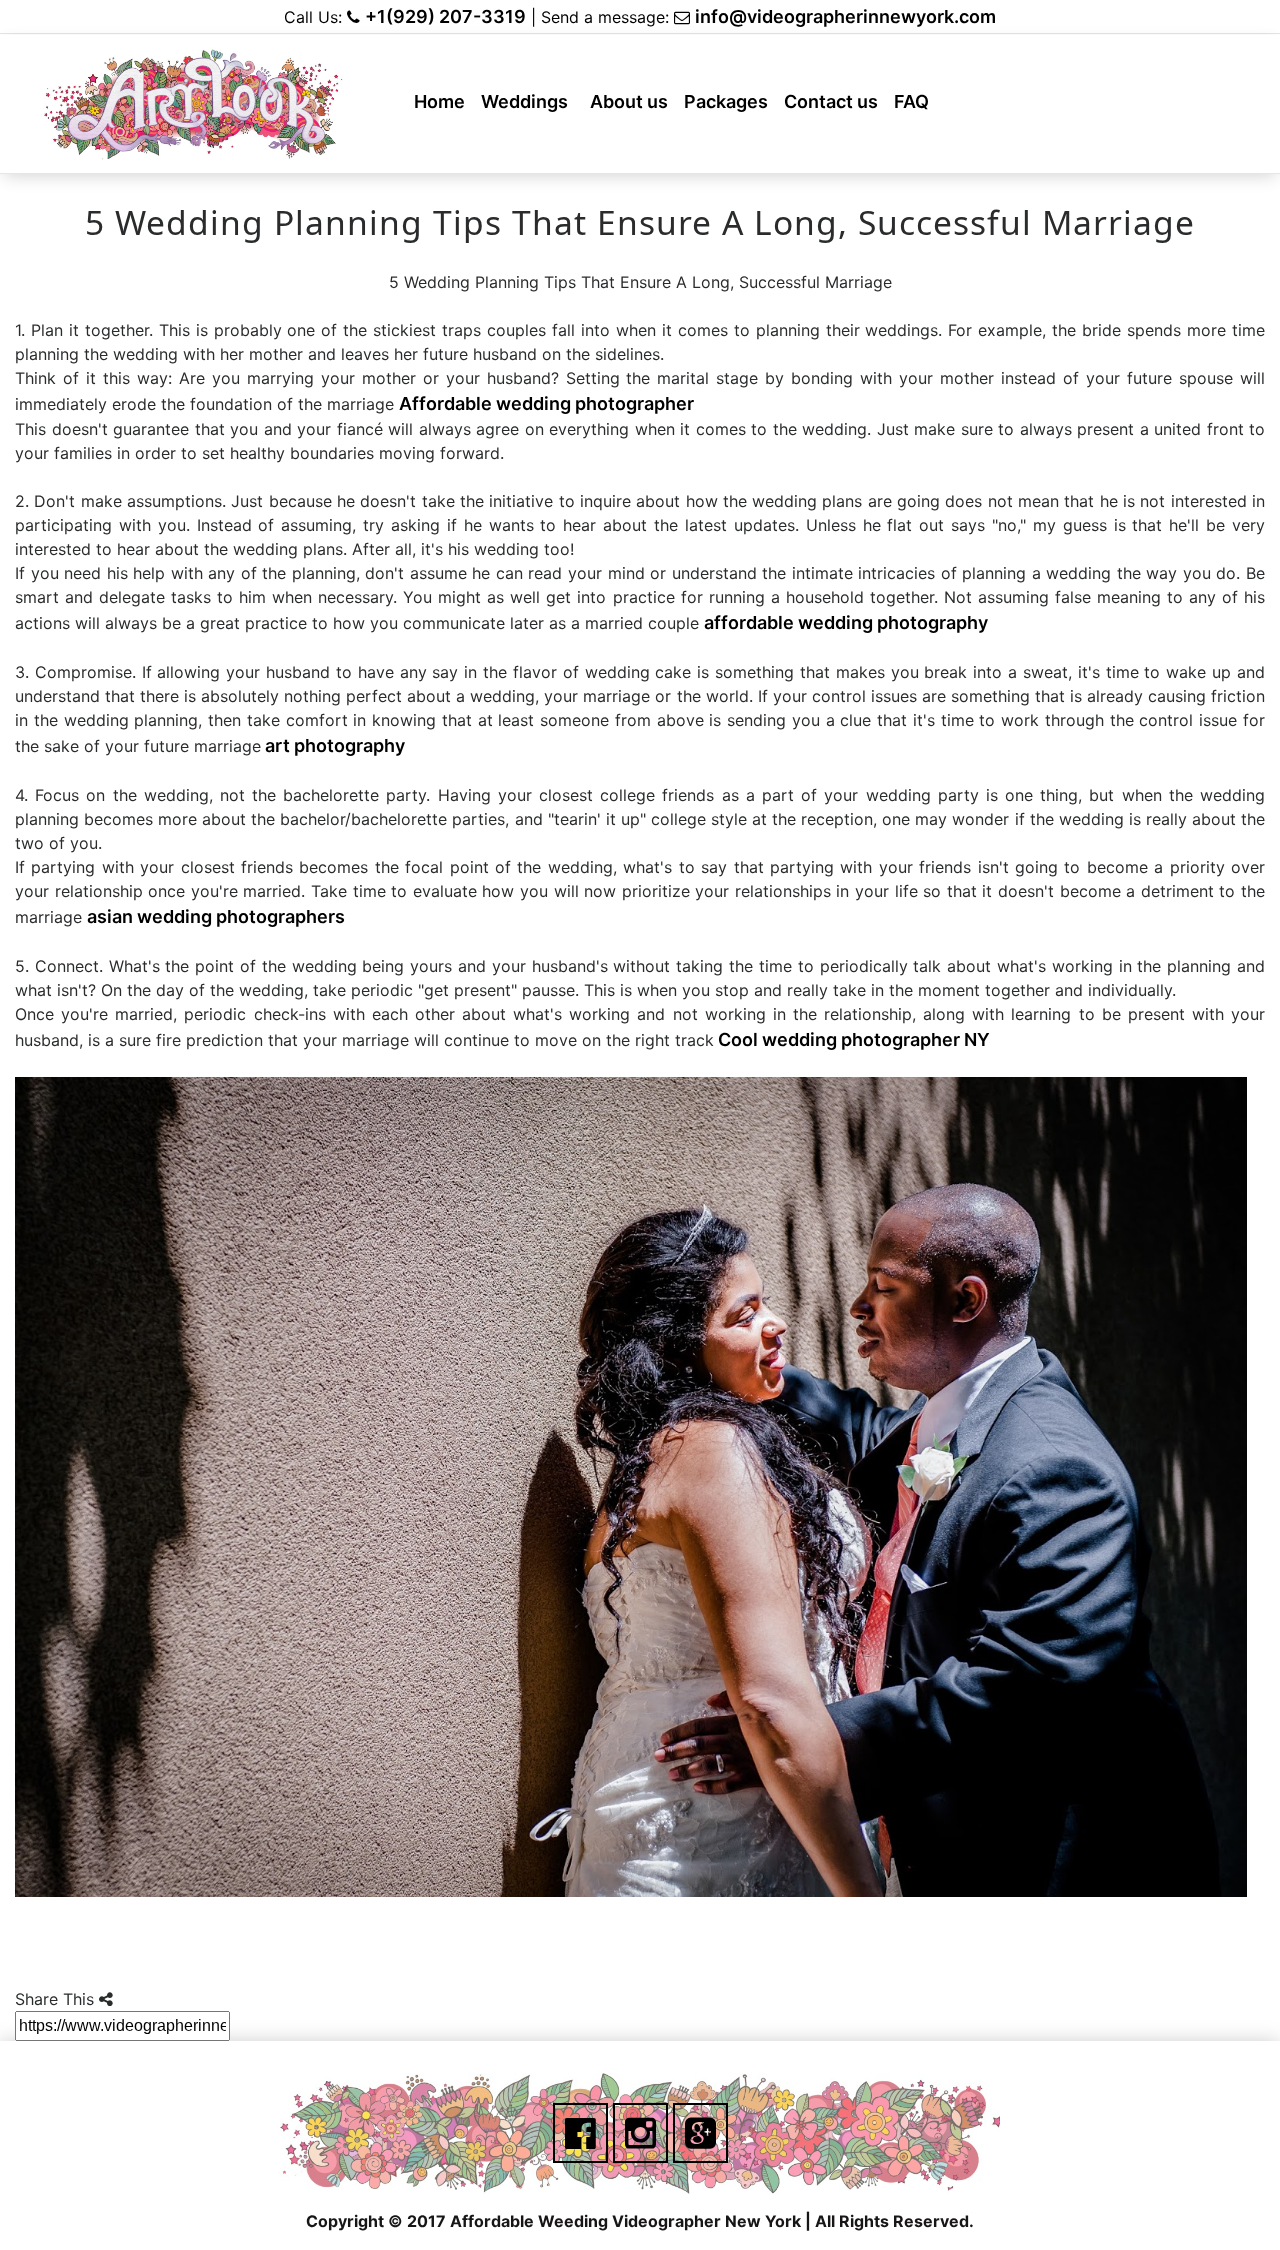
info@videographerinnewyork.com (845, 16)
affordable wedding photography (846, 622)
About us (633, 107)
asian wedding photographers (216, 916)
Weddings (529, 107)
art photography (333, 745)
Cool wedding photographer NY (852, 1039)
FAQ (915, 107)
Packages (730, 107)
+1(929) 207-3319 (445, 16)
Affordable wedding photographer (546, 403)
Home (443, 107)
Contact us (835, 107)
